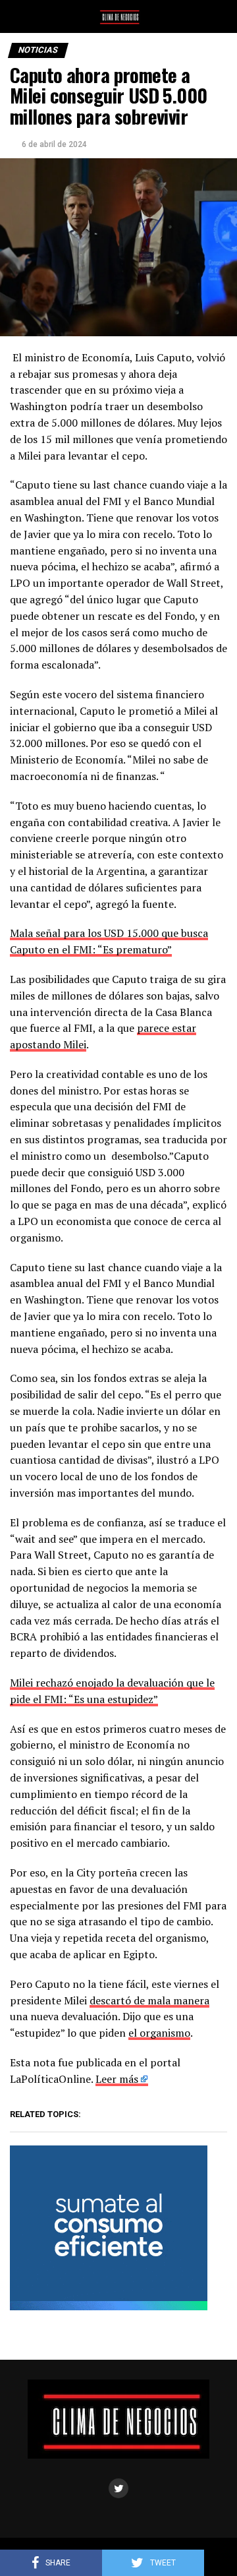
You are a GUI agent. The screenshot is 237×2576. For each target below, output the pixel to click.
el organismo (159, 2033)
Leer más (117, 2079)
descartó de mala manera (149, 2000)
